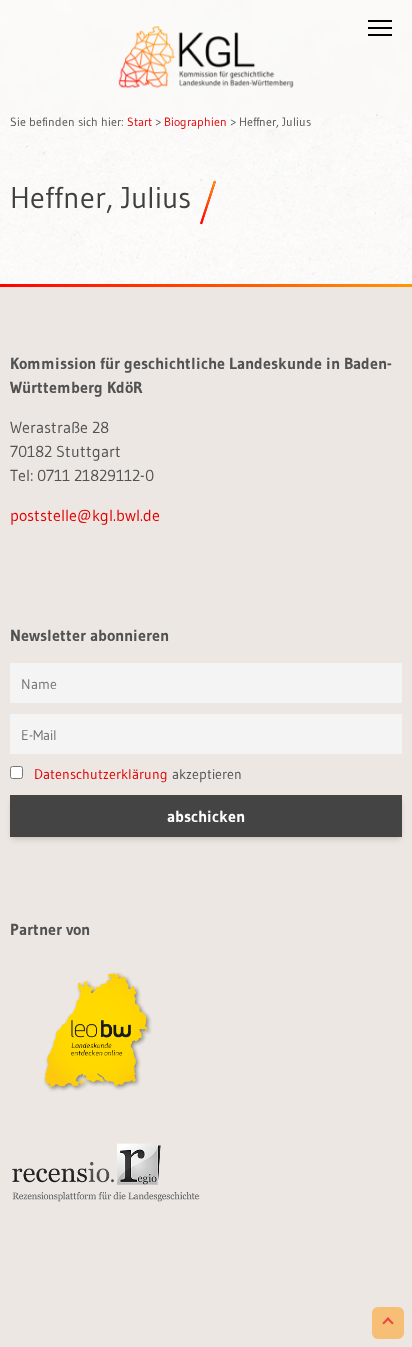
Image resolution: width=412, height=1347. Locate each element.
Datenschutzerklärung (101, 774)
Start (139, 121)
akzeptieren (138, 774)
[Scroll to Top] (388, 1323)
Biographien (195, 121)
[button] (380, 32)
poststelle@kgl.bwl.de (85, 515)
